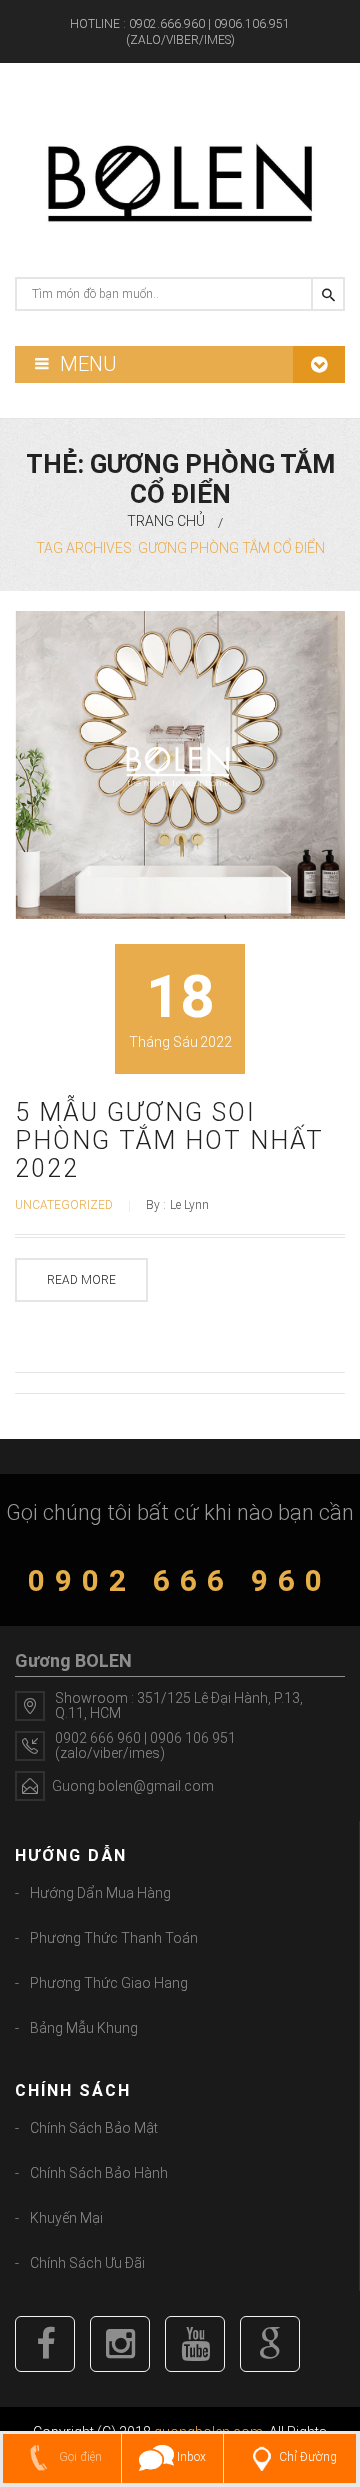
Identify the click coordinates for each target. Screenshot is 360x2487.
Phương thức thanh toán (114, 1938)
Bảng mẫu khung (84, 2028)
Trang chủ (166, 521)
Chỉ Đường (308, 2457)
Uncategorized (64, 1205)
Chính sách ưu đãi (87, 2263)
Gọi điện (79, 2457)
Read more (81, 1280)
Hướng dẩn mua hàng (100, 1893)
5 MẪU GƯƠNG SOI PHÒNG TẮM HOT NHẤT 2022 (169, 1140)
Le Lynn (189, 1205)
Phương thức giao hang (109, 1983)
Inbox (190, 2457)
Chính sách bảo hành (99, 2173)
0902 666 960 (180, 1580)
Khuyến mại (66, 2218)
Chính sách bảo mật (94, 2128)
